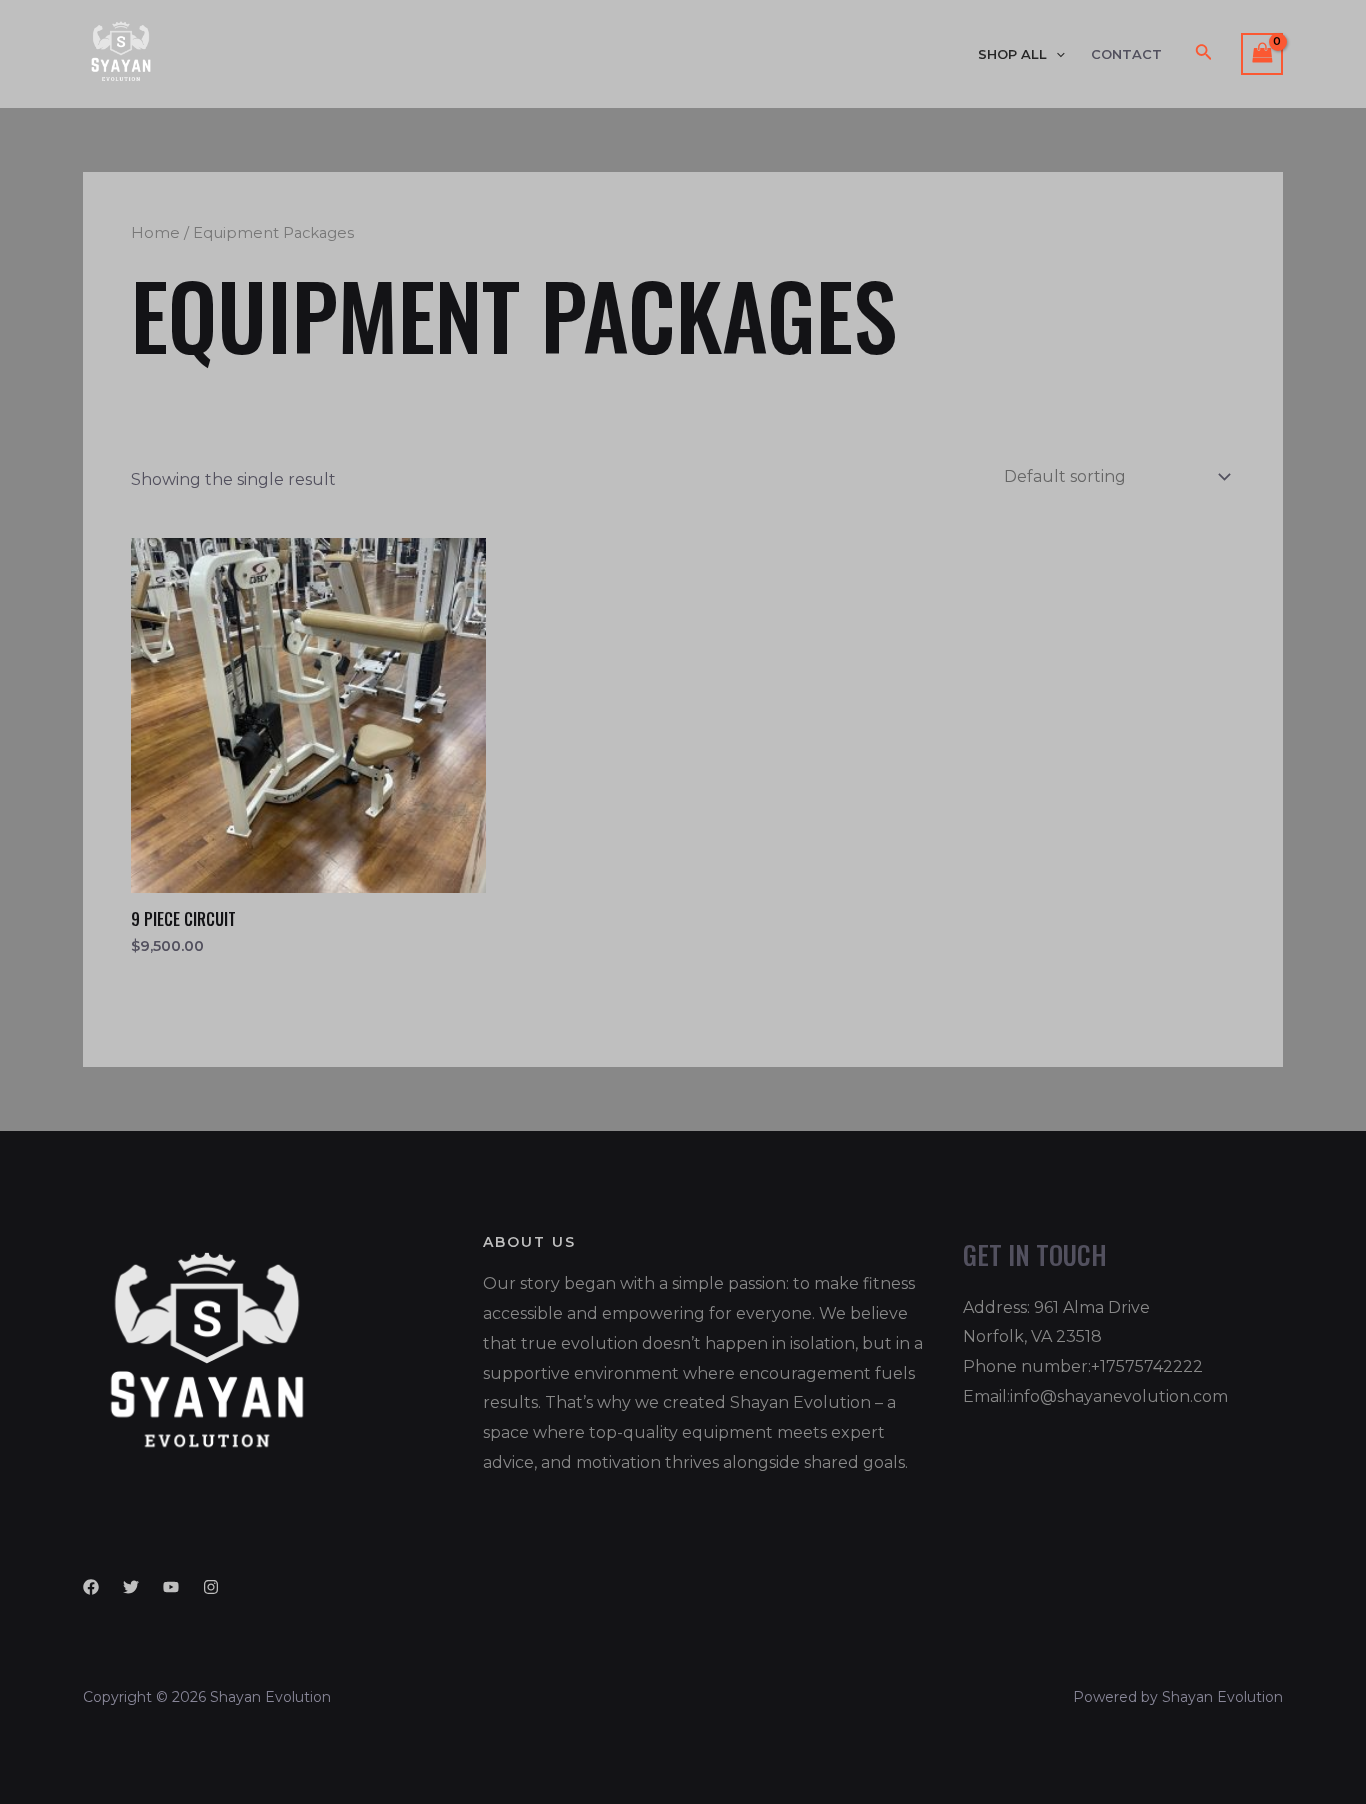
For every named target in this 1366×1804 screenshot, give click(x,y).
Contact (1126, 54)
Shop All (1012, 54)
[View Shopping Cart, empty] (1262, 53)
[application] (1056, 54)
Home (155, 233)
